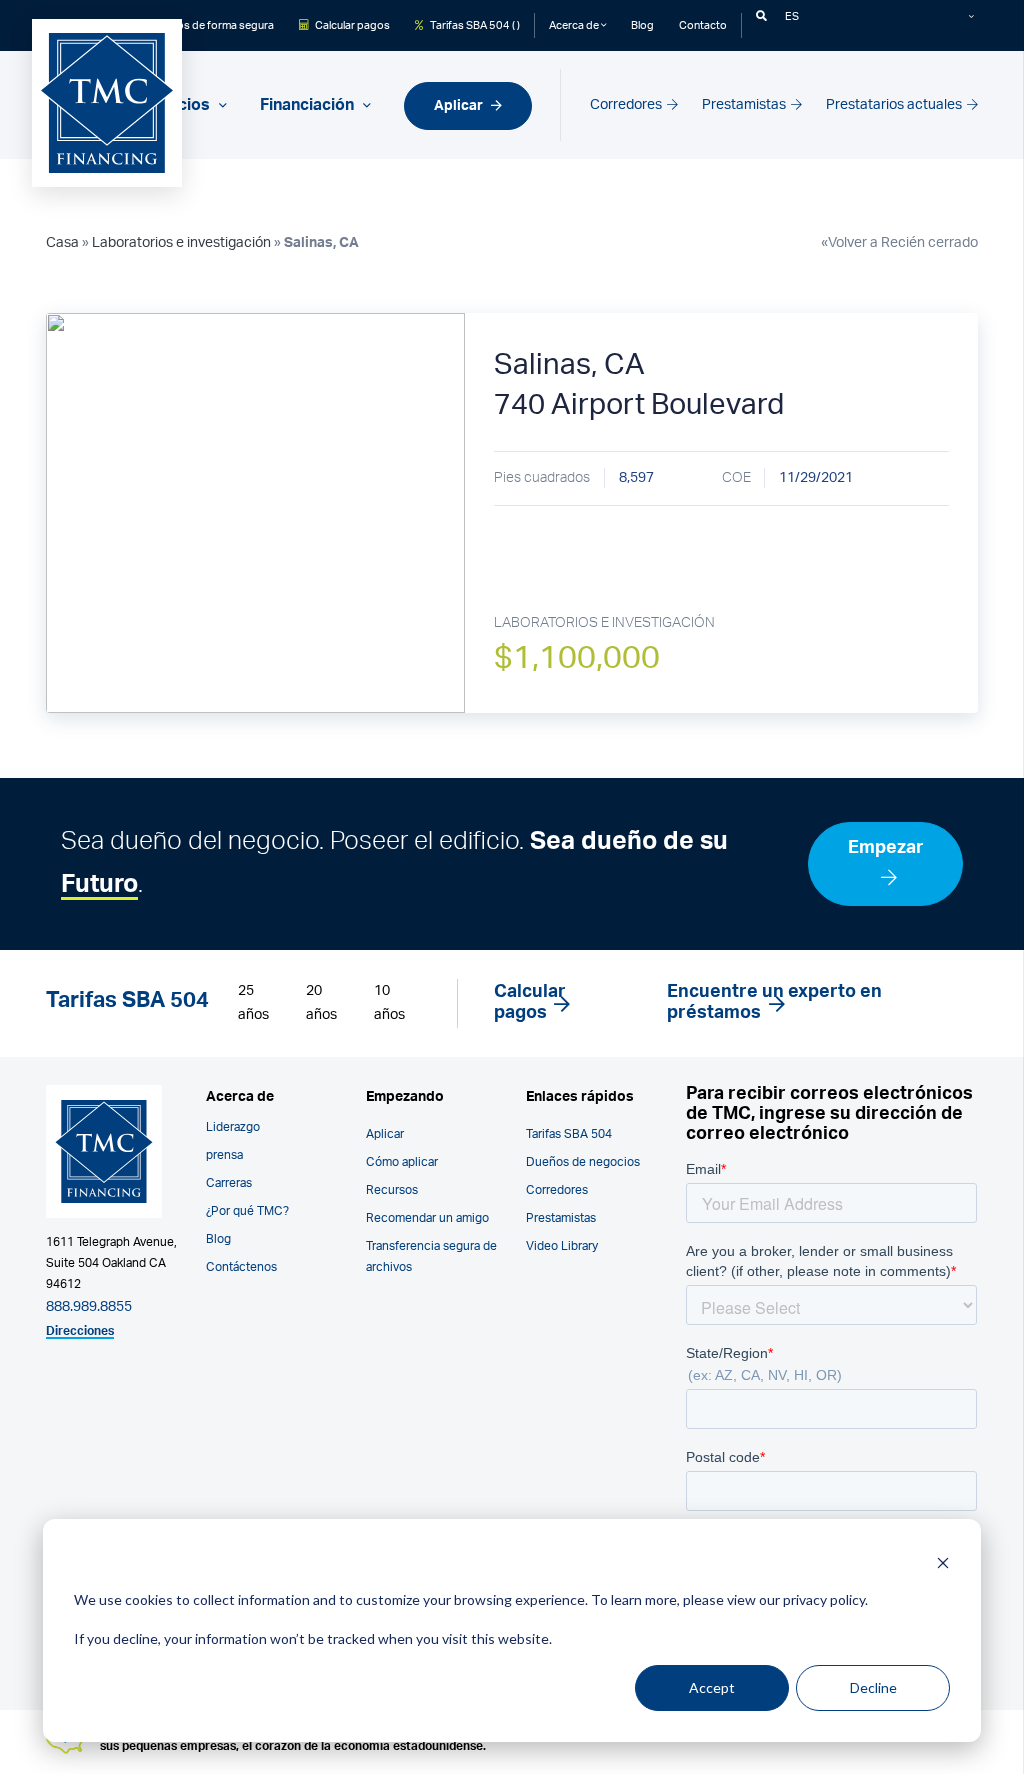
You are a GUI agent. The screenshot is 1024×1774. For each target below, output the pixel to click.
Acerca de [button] (575, 25)
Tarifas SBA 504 (569, 1134)
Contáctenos (241, 1267)
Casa (62, 242)
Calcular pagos (351, 25)
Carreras (229, 1183)
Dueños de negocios (583, 1162)
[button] (761, 16)
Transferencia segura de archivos (431, 1256)
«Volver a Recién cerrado (899, 242)
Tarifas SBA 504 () (474, 25)
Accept (712, 1687)
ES (792, 16)
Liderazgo (233, 1127)
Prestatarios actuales (895, 104)
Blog (642, 25)
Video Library (562, 1246)
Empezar (886, 848)
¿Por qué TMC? (247, 1211)
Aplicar (460, 105)
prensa (224, 1155)
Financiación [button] (309, 105)
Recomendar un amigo (427, 1218)
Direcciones (80, 1331)
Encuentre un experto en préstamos (774, 1003)
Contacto (703, 25)
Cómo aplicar (402, 1162)
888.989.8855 (89, 1306)
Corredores (627, 104)
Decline (873, 1687)
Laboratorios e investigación (181, 242)
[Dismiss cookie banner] (943, 1562)
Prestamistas (745, 104)
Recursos (392, 1190)
